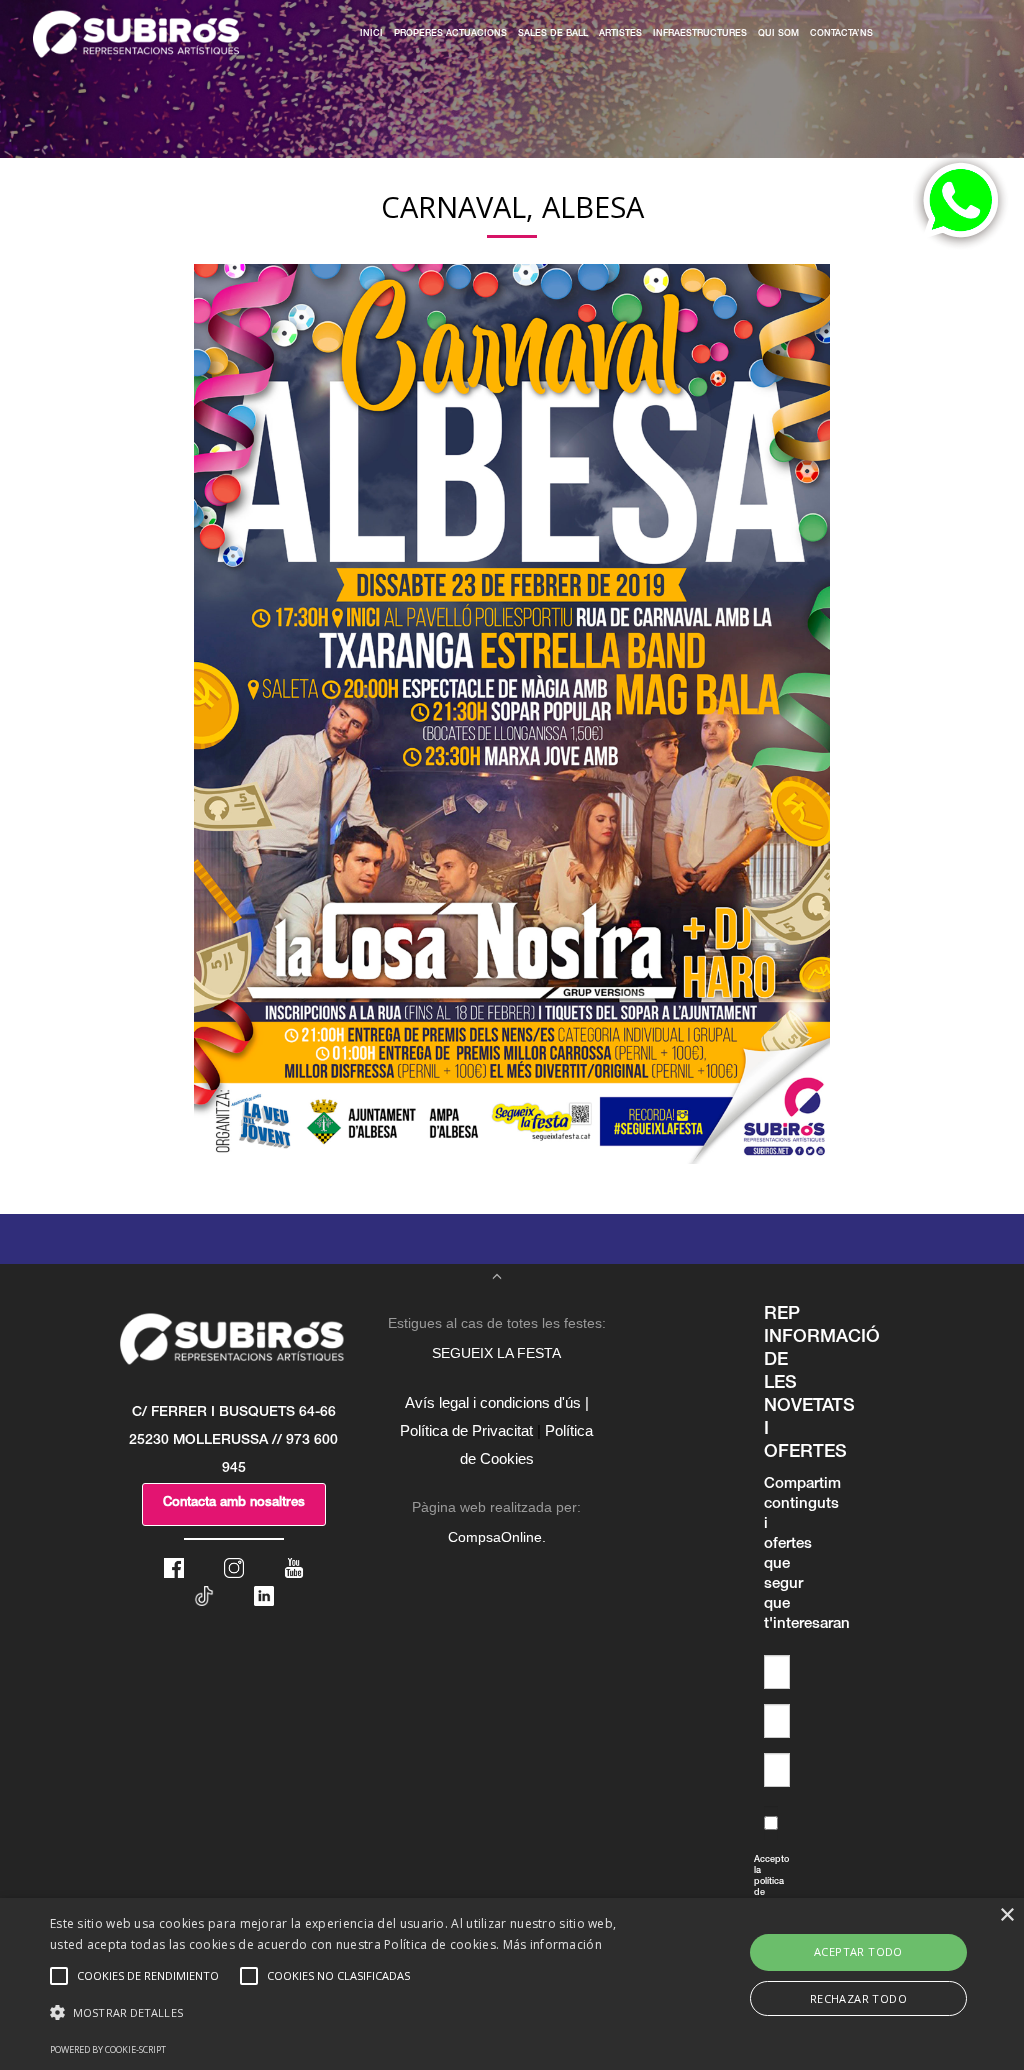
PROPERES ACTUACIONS (450, 34)
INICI (371, 34)
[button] (350, 2013)
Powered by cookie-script (108, 2049)
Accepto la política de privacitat (759, 1893)
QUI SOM (778, 34)
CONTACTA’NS (841, 34)
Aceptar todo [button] (858, 1951)
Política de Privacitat (466, 1430)
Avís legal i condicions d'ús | (497, 1402)
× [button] (1006, 1915)
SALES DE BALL (553, 34)
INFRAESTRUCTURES (700, 34)
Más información (553, 1944)
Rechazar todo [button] (858, 1998)
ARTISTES (620, 34)
